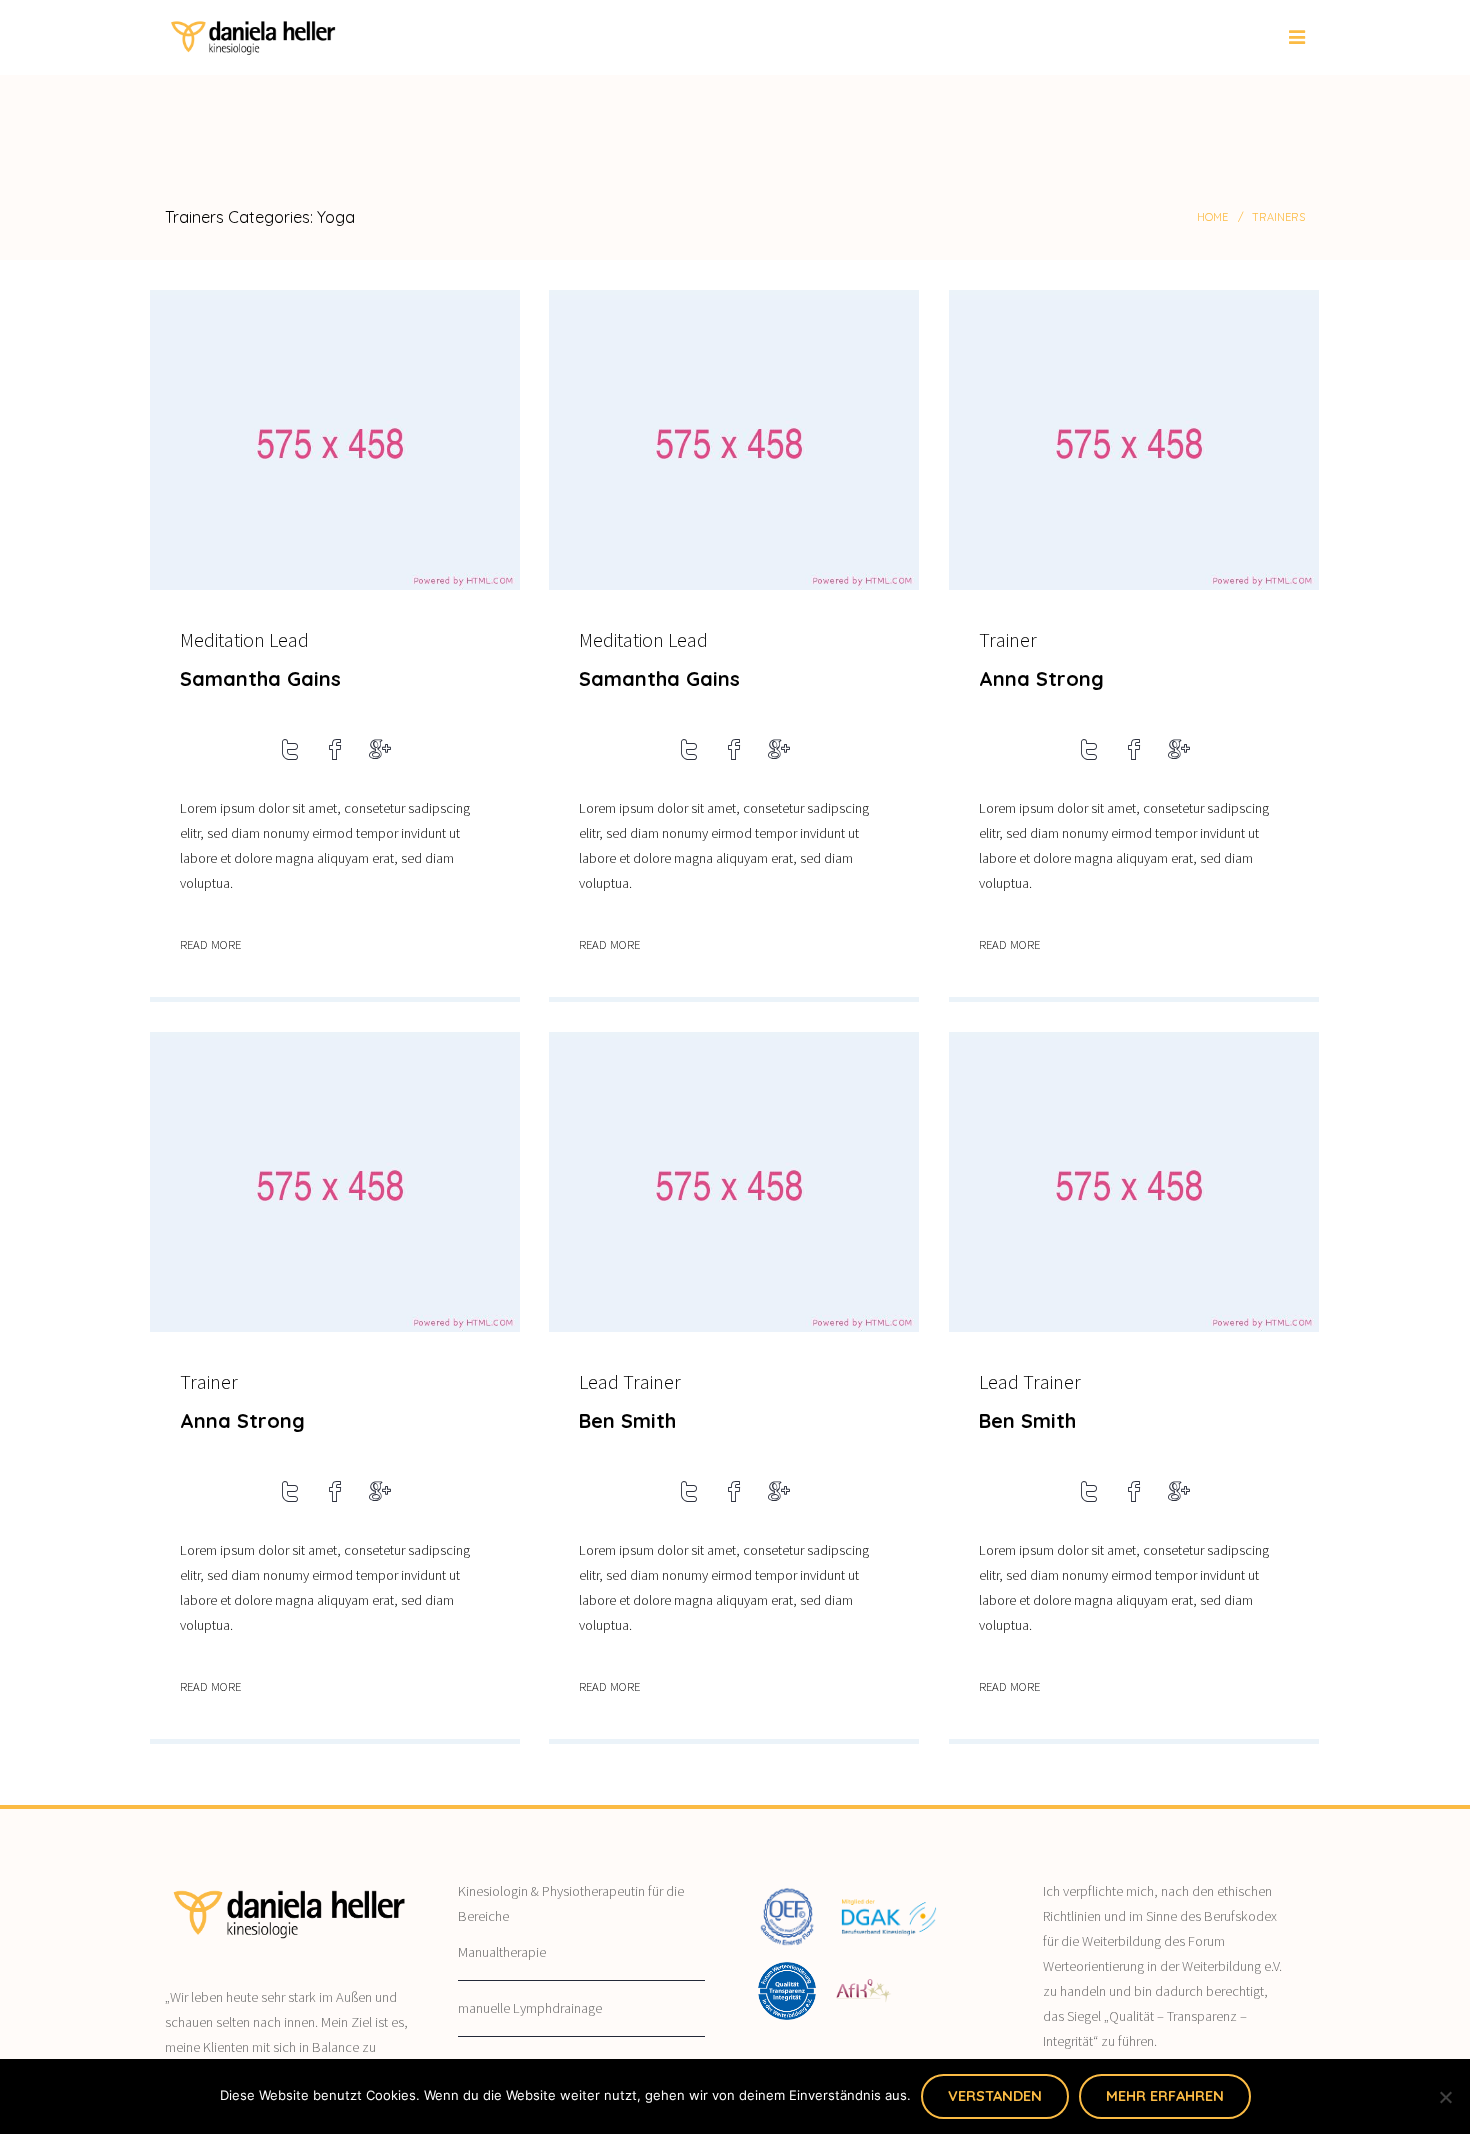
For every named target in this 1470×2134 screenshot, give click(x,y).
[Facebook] (335, 753)
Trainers (1278, 217)
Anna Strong (1041, 678)
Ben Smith (627, 1420)
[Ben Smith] (734, 1184)
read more (210, 944)
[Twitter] (290, 753)
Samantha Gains (260, 678)
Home (1212, 217)
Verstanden (995, 2096)
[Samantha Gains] (335, 442)
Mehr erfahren (1165, 2096)
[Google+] (380, 753)
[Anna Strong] (1134, 442)
